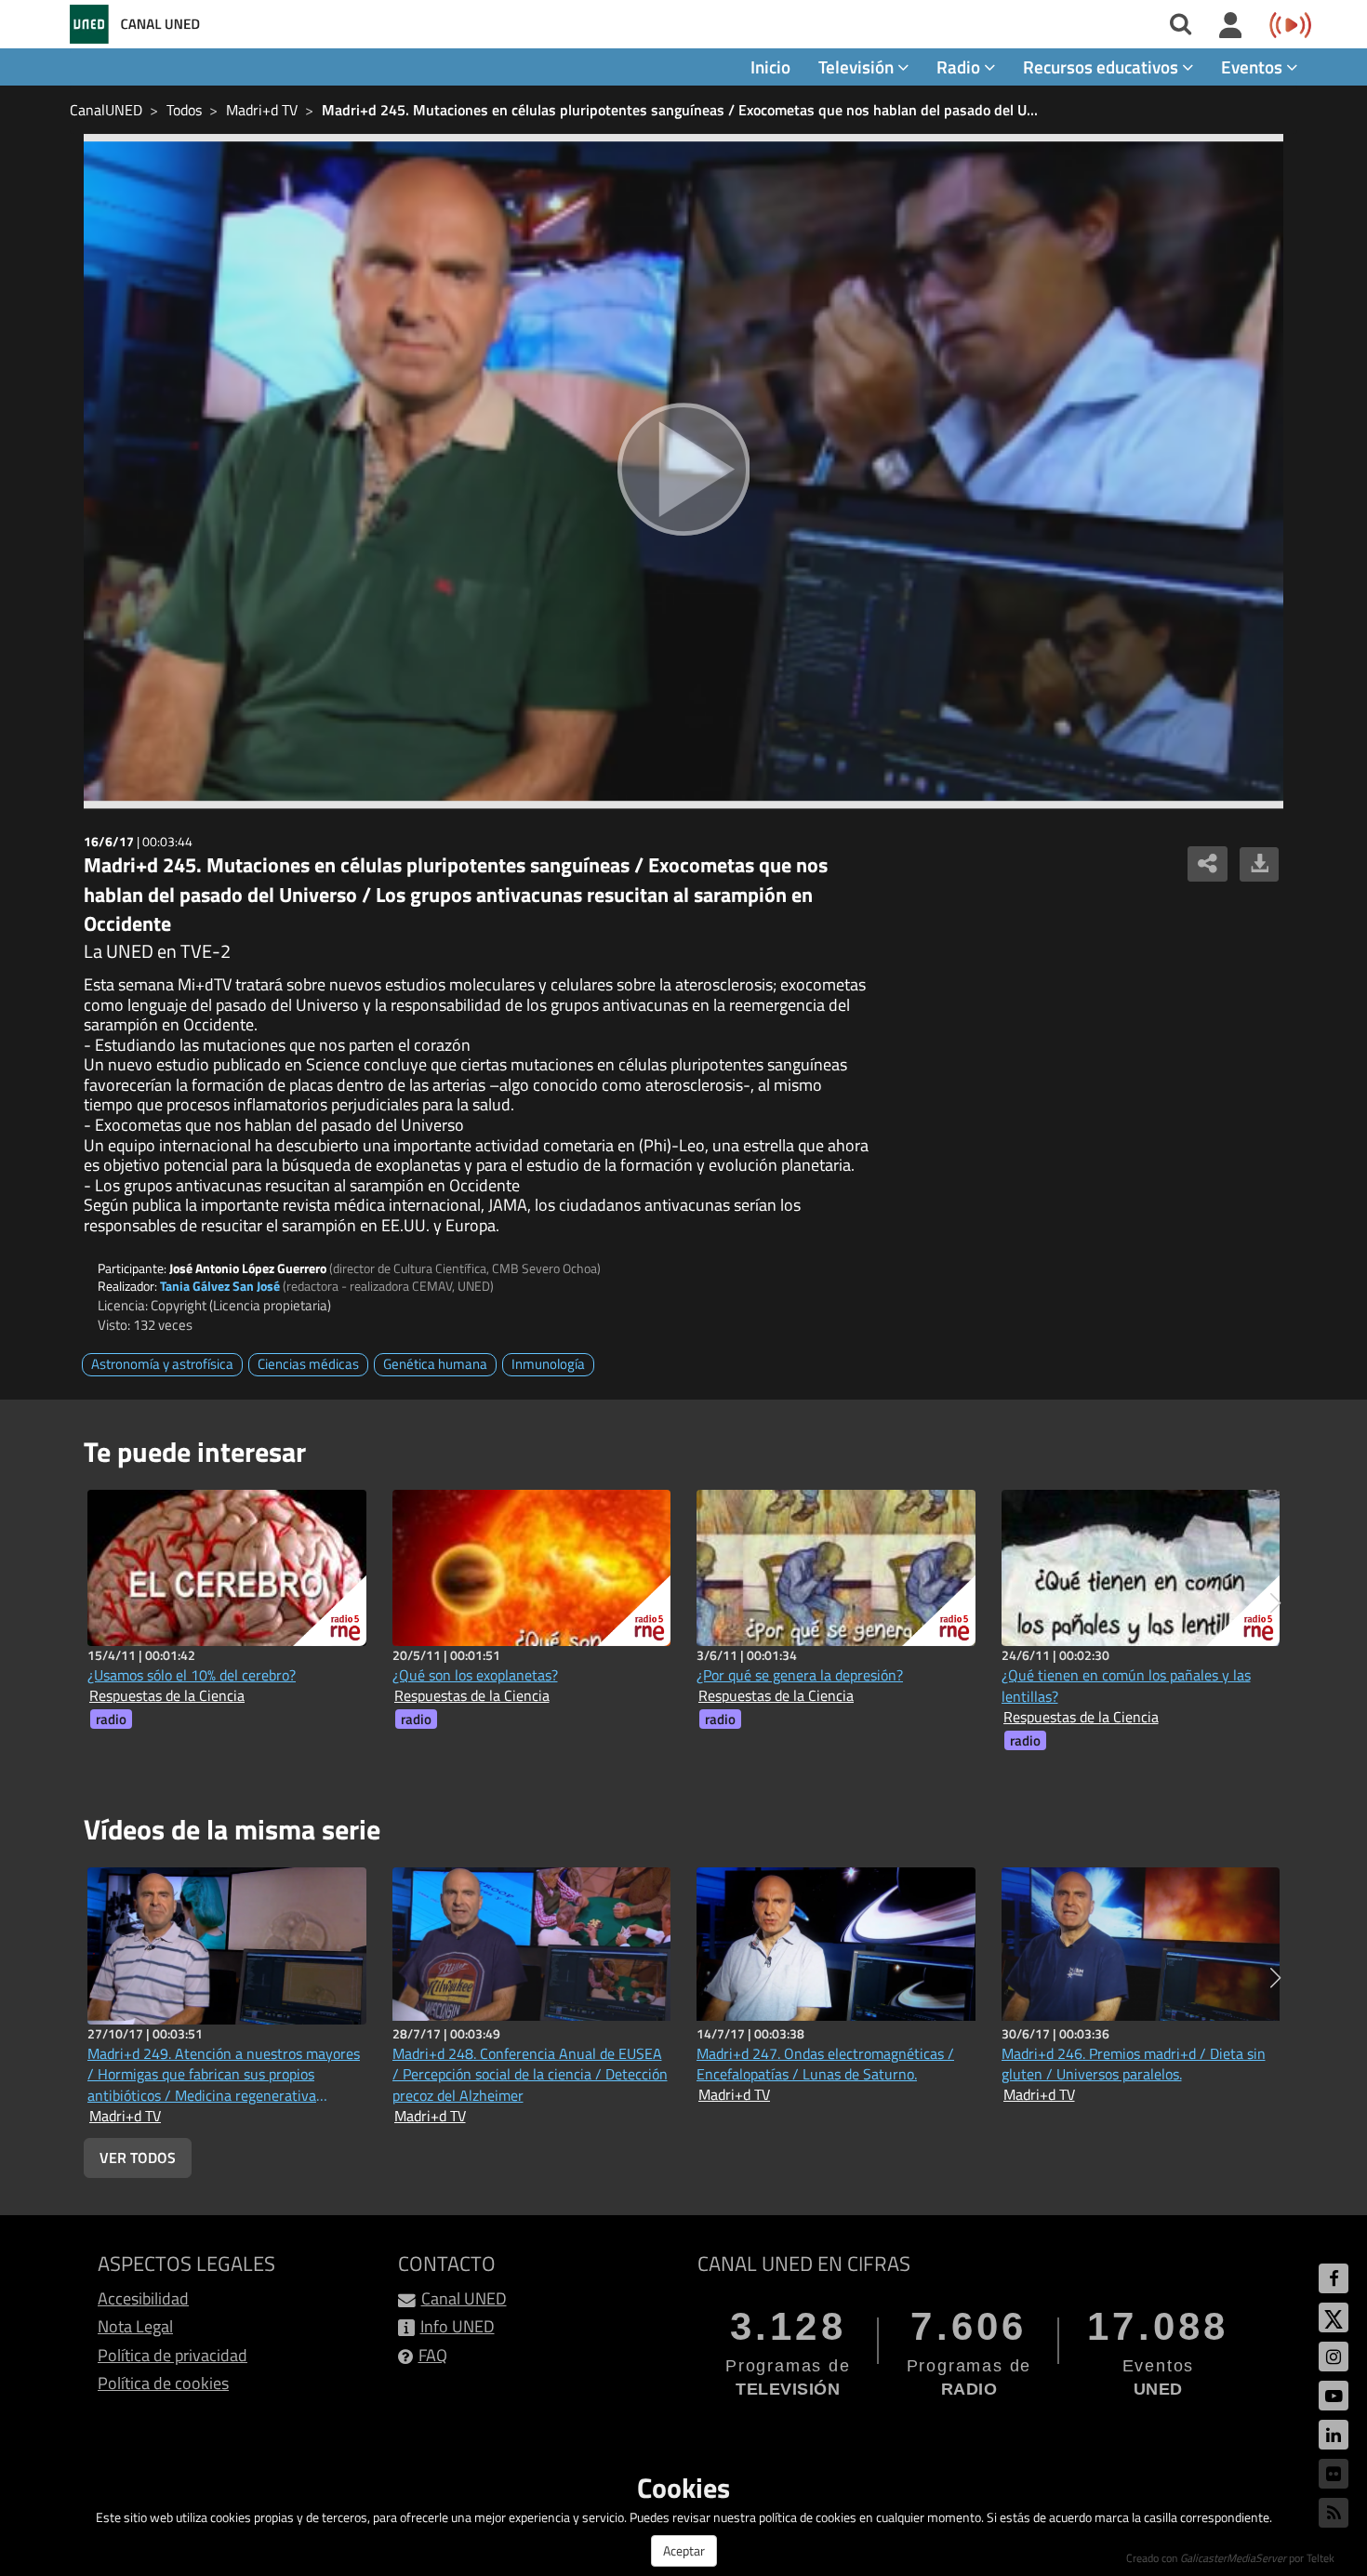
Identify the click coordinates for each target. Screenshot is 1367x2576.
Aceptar (684, 2550)
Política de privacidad (173, 2355)
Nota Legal (135, 2326)
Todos (184, 110)
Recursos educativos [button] (1102, 66)
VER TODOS (138, 2158)
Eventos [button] (1254, 66)
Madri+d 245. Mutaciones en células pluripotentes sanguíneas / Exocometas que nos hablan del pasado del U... (680, 110)
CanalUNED (106, 110)
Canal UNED (464, 2298)
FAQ (433, 2355)
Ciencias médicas (308, 1364)
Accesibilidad (143, 2298)
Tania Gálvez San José (220, 1286)
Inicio (770, 66)
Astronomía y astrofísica (162, 1364)
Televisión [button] (858, 66)
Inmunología (548, 1364)
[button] (1275, 1603)
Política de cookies (163, 2383)
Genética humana (435, 1364)
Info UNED (458, 2326)
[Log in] (1231, 26)
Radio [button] (960, 66)
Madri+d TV (262, 110)
